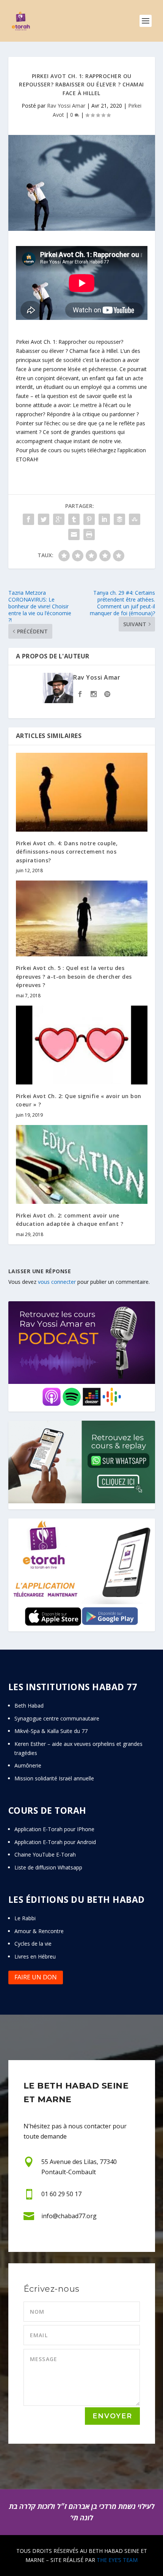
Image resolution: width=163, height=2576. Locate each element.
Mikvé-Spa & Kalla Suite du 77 (51, 1731)
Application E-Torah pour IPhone (54, 1829)
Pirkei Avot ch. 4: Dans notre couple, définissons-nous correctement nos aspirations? (67, 852)
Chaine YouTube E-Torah (45, 1854)
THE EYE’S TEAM (117, 2560)
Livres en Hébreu (35, 1956)
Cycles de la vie (33, 1944)
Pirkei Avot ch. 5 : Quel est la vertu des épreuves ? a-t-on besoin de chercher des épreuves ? (74, 976)
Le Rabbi (25, 1918)
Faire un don (36, 1977)
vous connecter (57, 1282)
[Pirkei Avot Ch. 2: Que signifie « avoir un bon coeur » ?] (82, 1045)
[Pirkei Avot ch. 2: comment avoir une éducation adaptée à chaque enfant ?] (82, 1164)
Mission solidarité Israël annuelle (54, 1778)
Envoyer (112, 2416)
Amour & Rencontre (39, 1931)
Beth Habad (30, 1706)
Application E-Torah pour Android (55, 1842)
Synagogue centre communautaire (57, 1718)
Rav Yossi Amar (66, 106)
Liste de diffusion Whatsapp (48, 1867)
